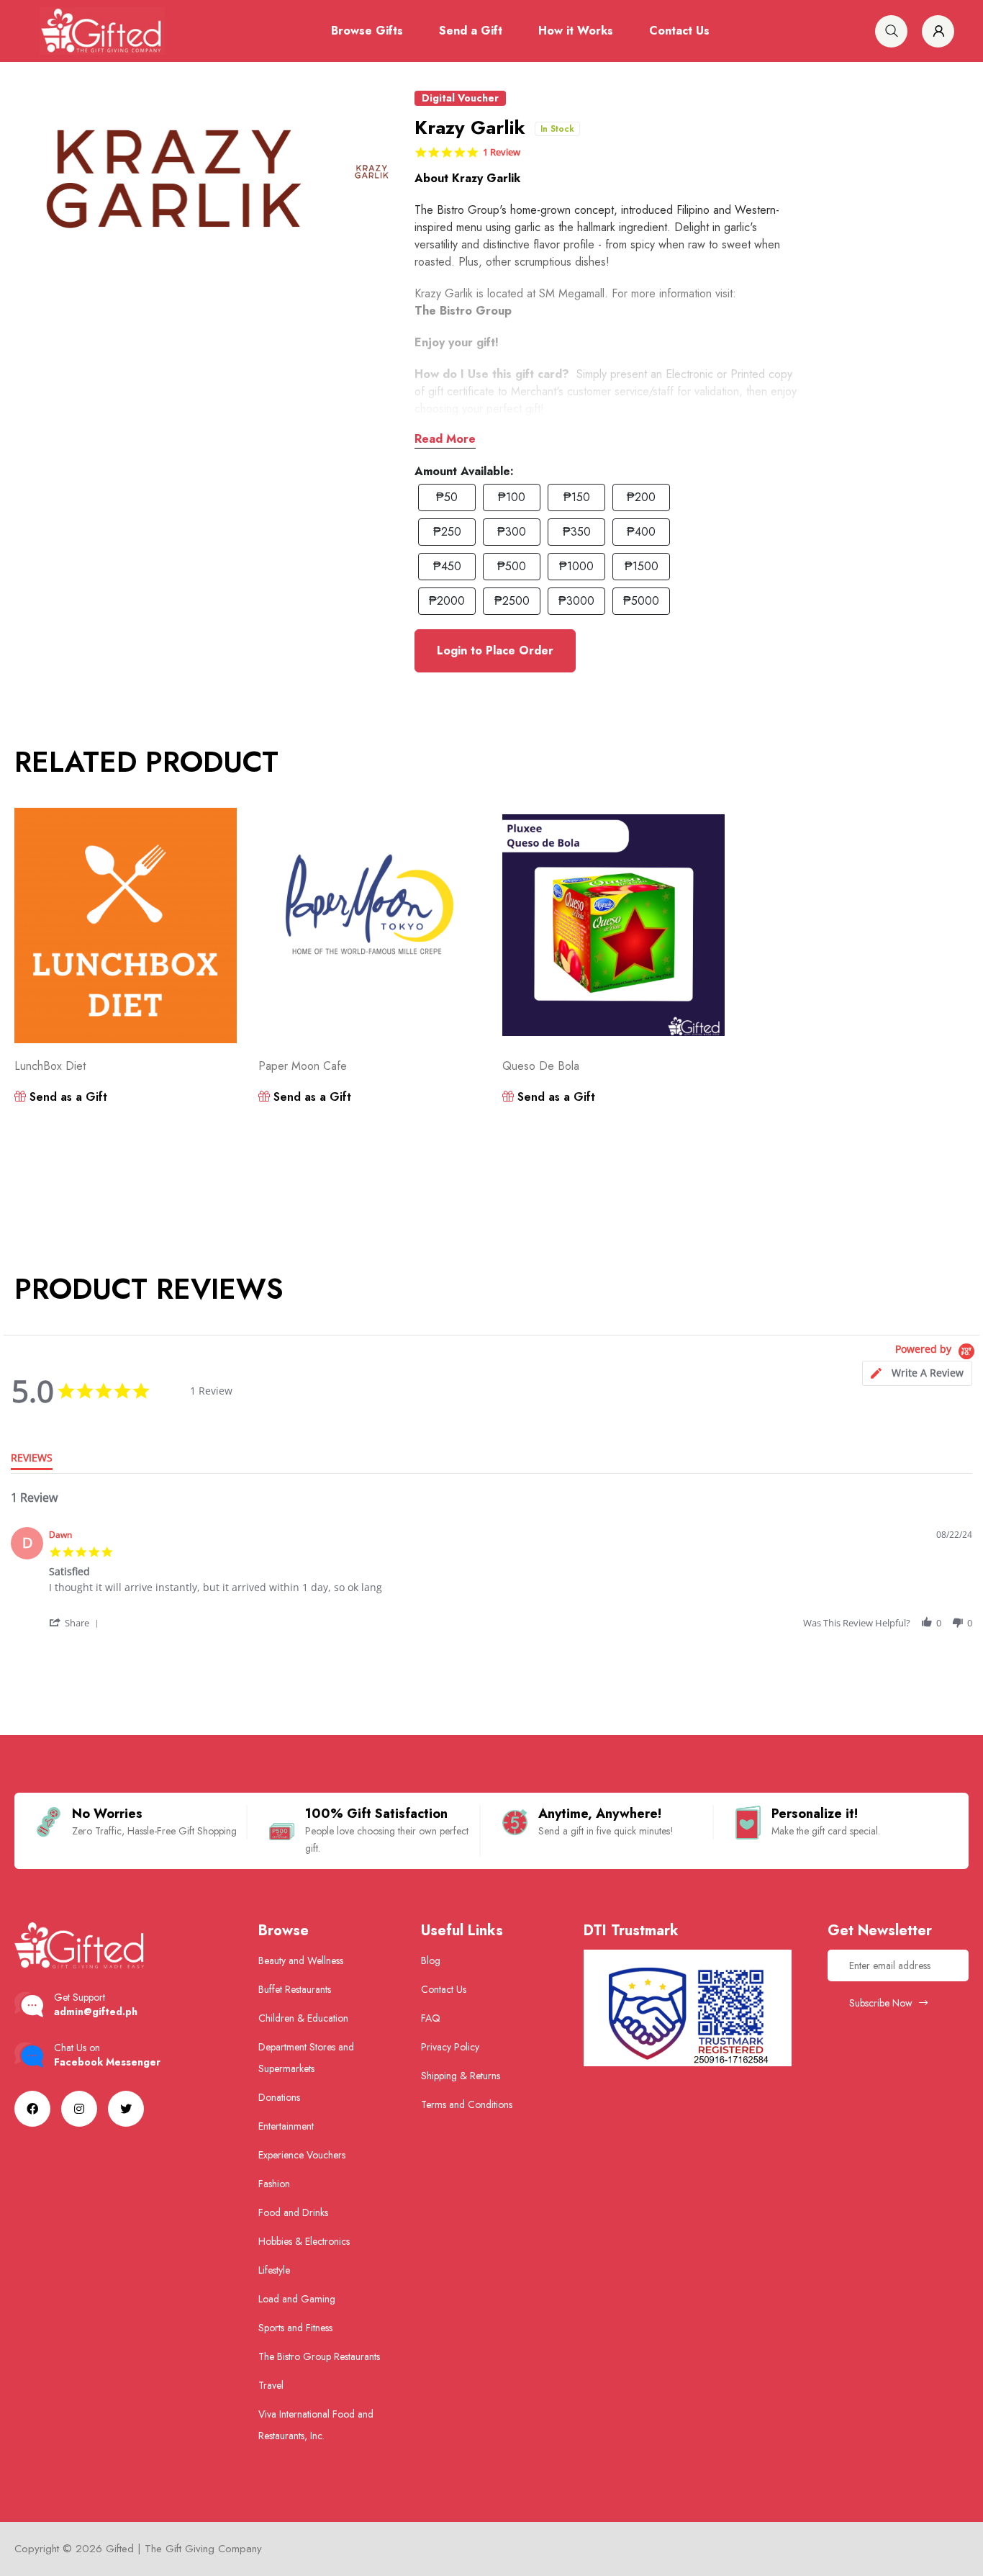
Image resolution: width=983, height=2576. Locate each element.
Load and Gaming (297, 2299)
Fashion (274, 2184)
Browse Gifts (367, 31)
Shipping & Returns (461, 2076)
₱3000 (576, 601)
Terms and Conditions (467, 2104)
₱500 (512, 566)
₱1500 (642, 566)
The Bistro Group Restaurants (319, 2356)
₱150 (577, 497)
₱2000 (447, 601)
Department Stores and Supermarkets (306, 2058)
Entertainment (286, 2126)
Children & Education (303, 2018)
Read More (445, 439)
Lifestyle (274, 2270)
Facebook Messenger (107, 2062)
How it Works (576, 31)
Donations (279, 2097)
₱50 (447, 497)
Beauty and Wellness (301, 1960)
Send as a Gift (67, 1097)
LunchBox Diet (50, 1066)
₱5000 (641, 601)
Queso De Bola (541, 1066)
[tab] (917, 1373)
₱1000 (576, 566)
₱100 (512, 497)
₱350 (577, 532)
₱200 (641, 497)
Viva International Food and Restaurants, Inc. (316, 2425)
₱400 (641, 532)
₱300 (512, 532)
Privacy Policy (450, 2047)
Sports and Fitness (295, 2328)
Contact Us (679, 31)
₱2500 (512, 601)
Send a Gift (471, 31)
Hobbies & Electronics (304, 2241)
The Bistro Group (463, 311)
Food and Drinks (293, 2212)
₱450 (447, 566)
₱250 (447, 532)
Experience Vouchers (302, 2155)
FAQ (431, 2018)
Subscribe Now (882, 2003)
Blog (431, 1960)
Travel (271, 2385)
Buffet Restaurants (295, 1989)
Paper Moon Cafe (303, 1066)
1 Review (502, 152)
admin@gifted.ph (96, 2012)
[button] (75, 1623)
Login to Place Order (495, 650)
